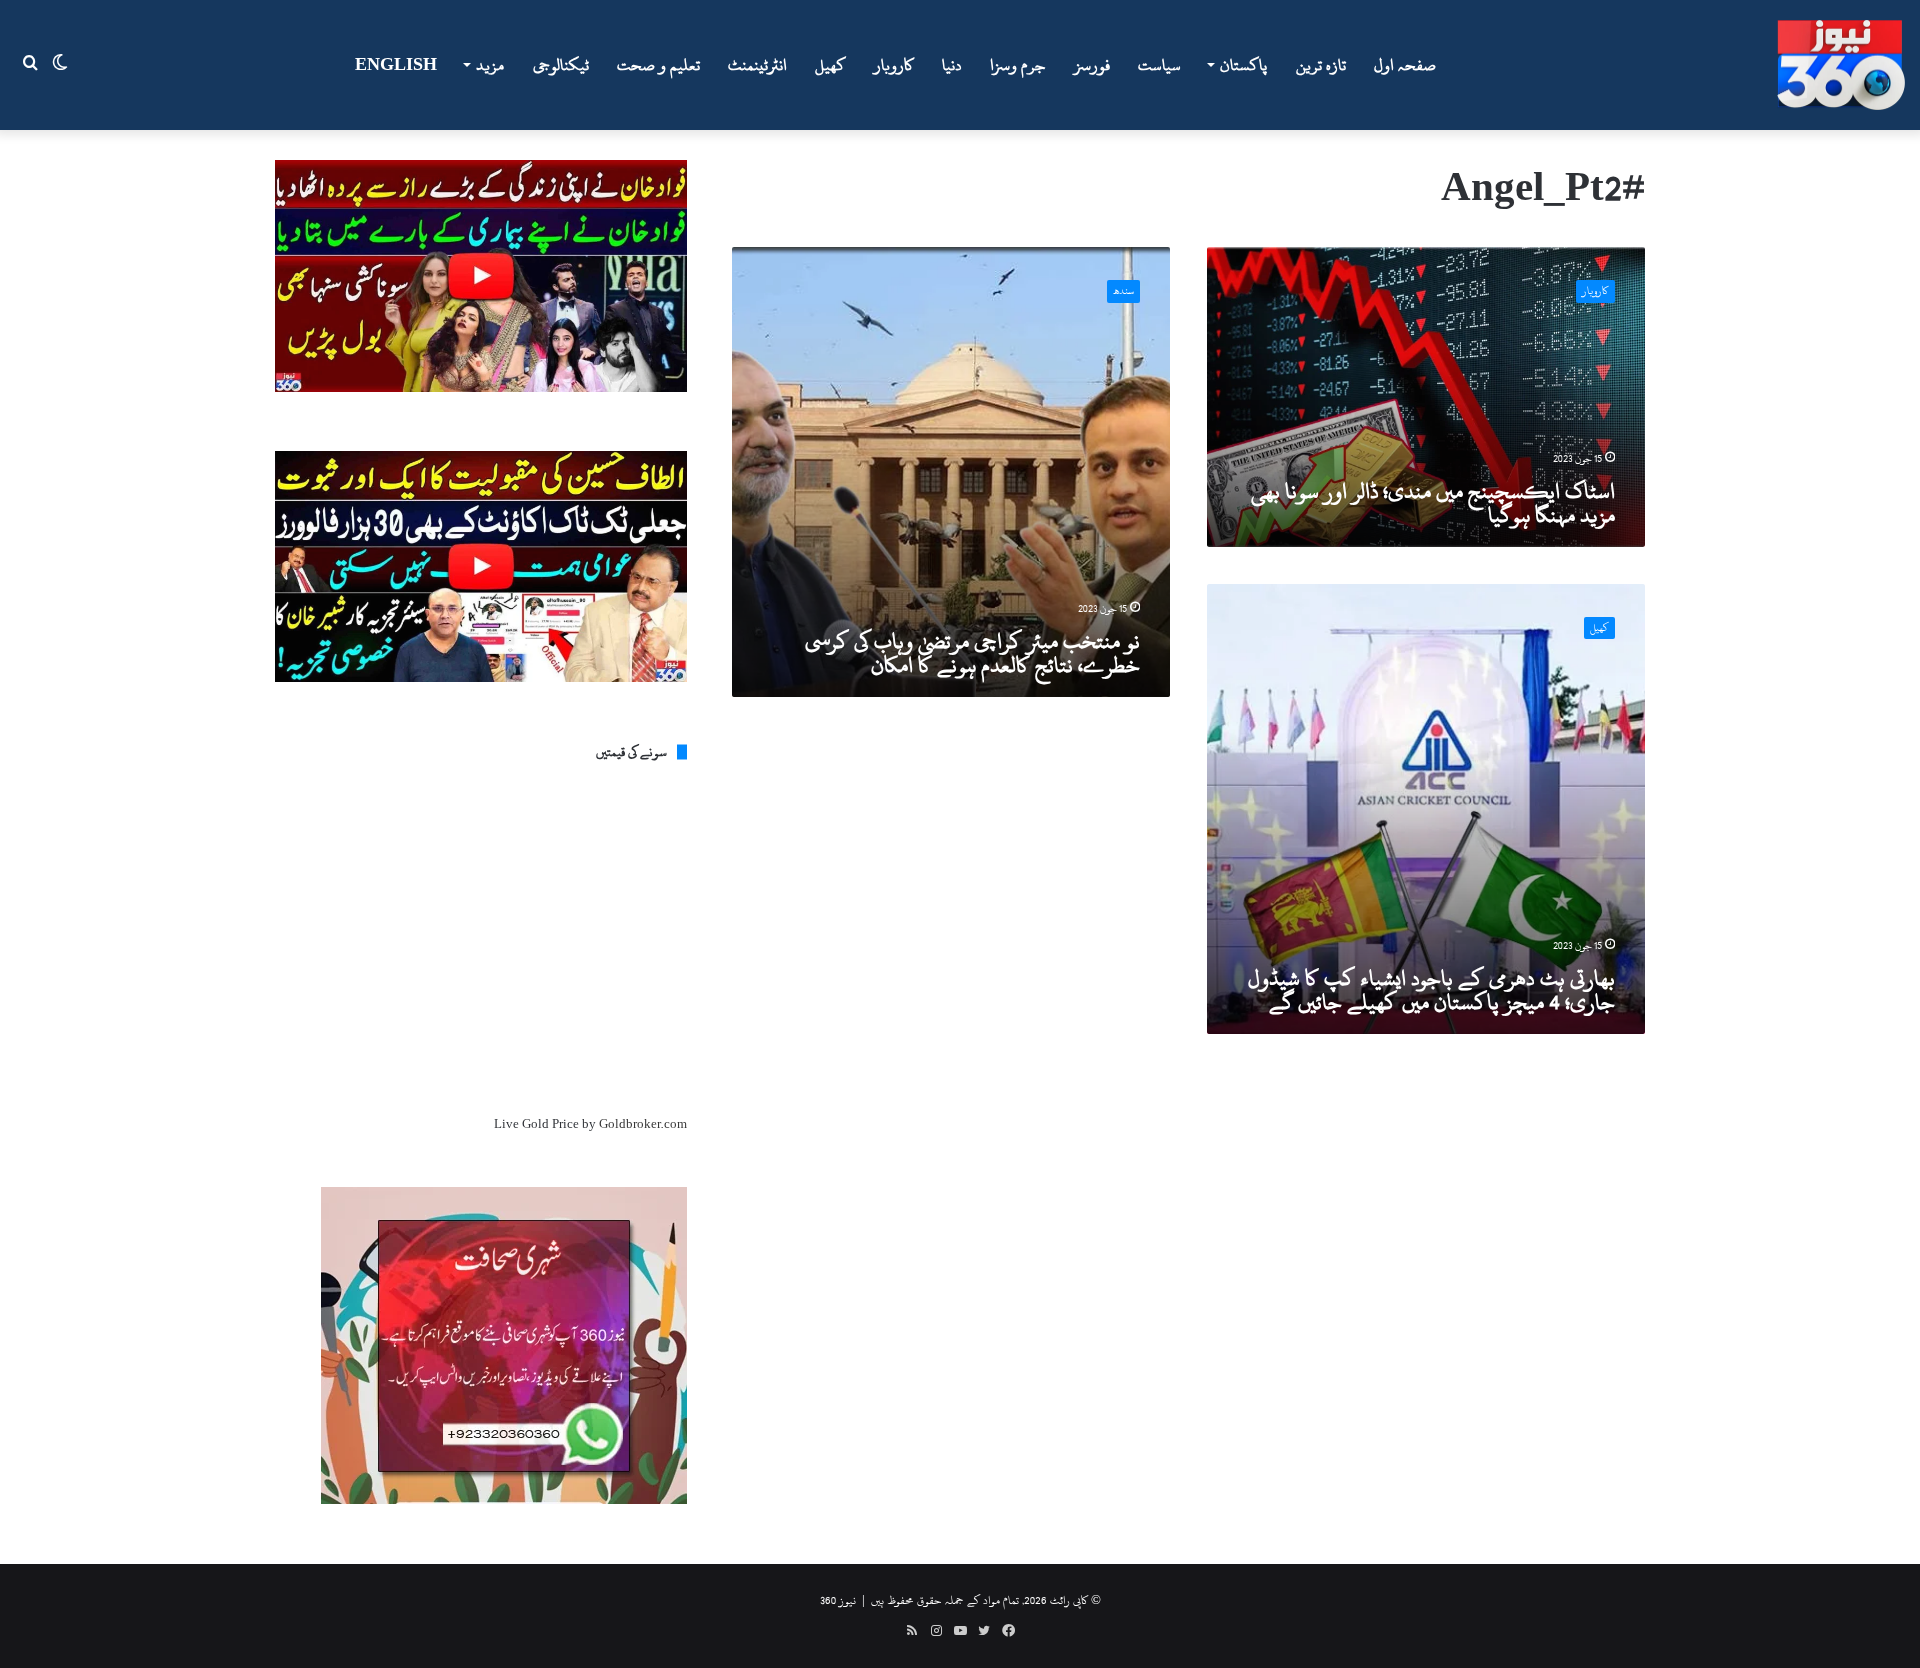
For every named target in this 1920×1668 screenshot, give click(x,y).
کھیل (830, 65)
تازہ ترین (1321, 65)
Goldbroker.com (643, 1124)
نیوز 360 (838, 1600)
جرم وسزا (1018, 65)
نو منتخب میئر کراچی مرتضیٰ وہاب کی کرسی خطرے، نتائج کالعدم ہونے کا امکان (972, 653)
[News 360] (1841, 65)
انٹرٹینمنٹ (757, 65)
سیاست (1159, 65)
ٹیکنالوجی (561, 65)
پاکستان (1243, 65)
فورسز (1092, 65)
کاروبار (894, 65)
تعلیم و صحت (658, 65)
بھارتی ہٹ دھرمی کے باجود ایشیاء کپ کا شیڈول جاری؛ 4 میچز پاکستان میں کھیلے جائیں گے (1431, 990)
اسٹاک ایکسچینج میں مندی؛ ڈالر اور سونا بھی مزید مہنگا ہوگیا (1433, 503)
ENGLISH (396, 65)
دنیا (952, 65)
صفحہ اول (1405, 65)
